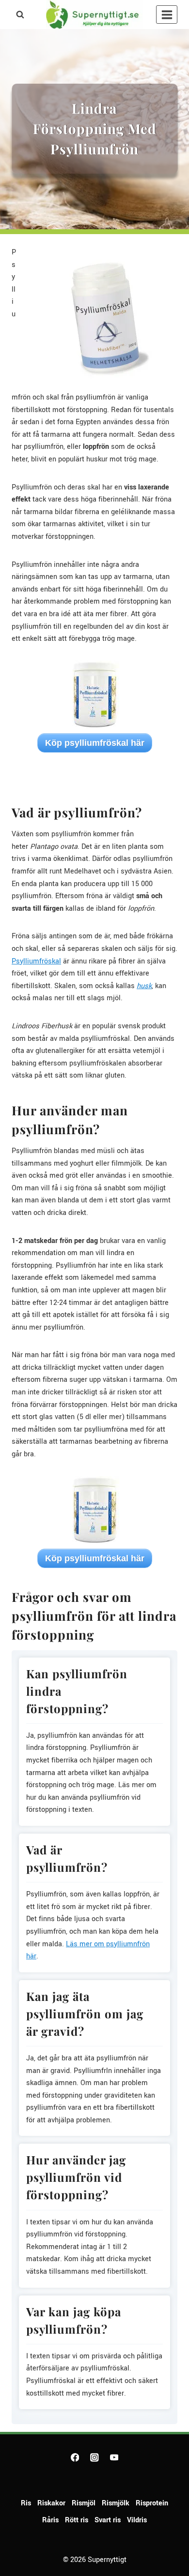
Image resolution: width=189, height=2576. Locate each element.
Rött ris (77, 2520)
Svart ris (108, 2520)
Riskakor (51, 2503)
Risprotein (152, 2503)
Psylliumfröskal (36, 961)
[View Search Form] (20, 15)
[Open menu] (167, 15)
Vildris (137, 2520)
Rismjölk (116, 2503)
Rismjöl (84, 2503)
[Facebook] (75, 2457)
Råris (50, 2520)
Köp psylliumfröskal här (95, 743)
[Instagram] (94, 2457)
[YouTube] (114, 2457)
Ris (26, 2503)
